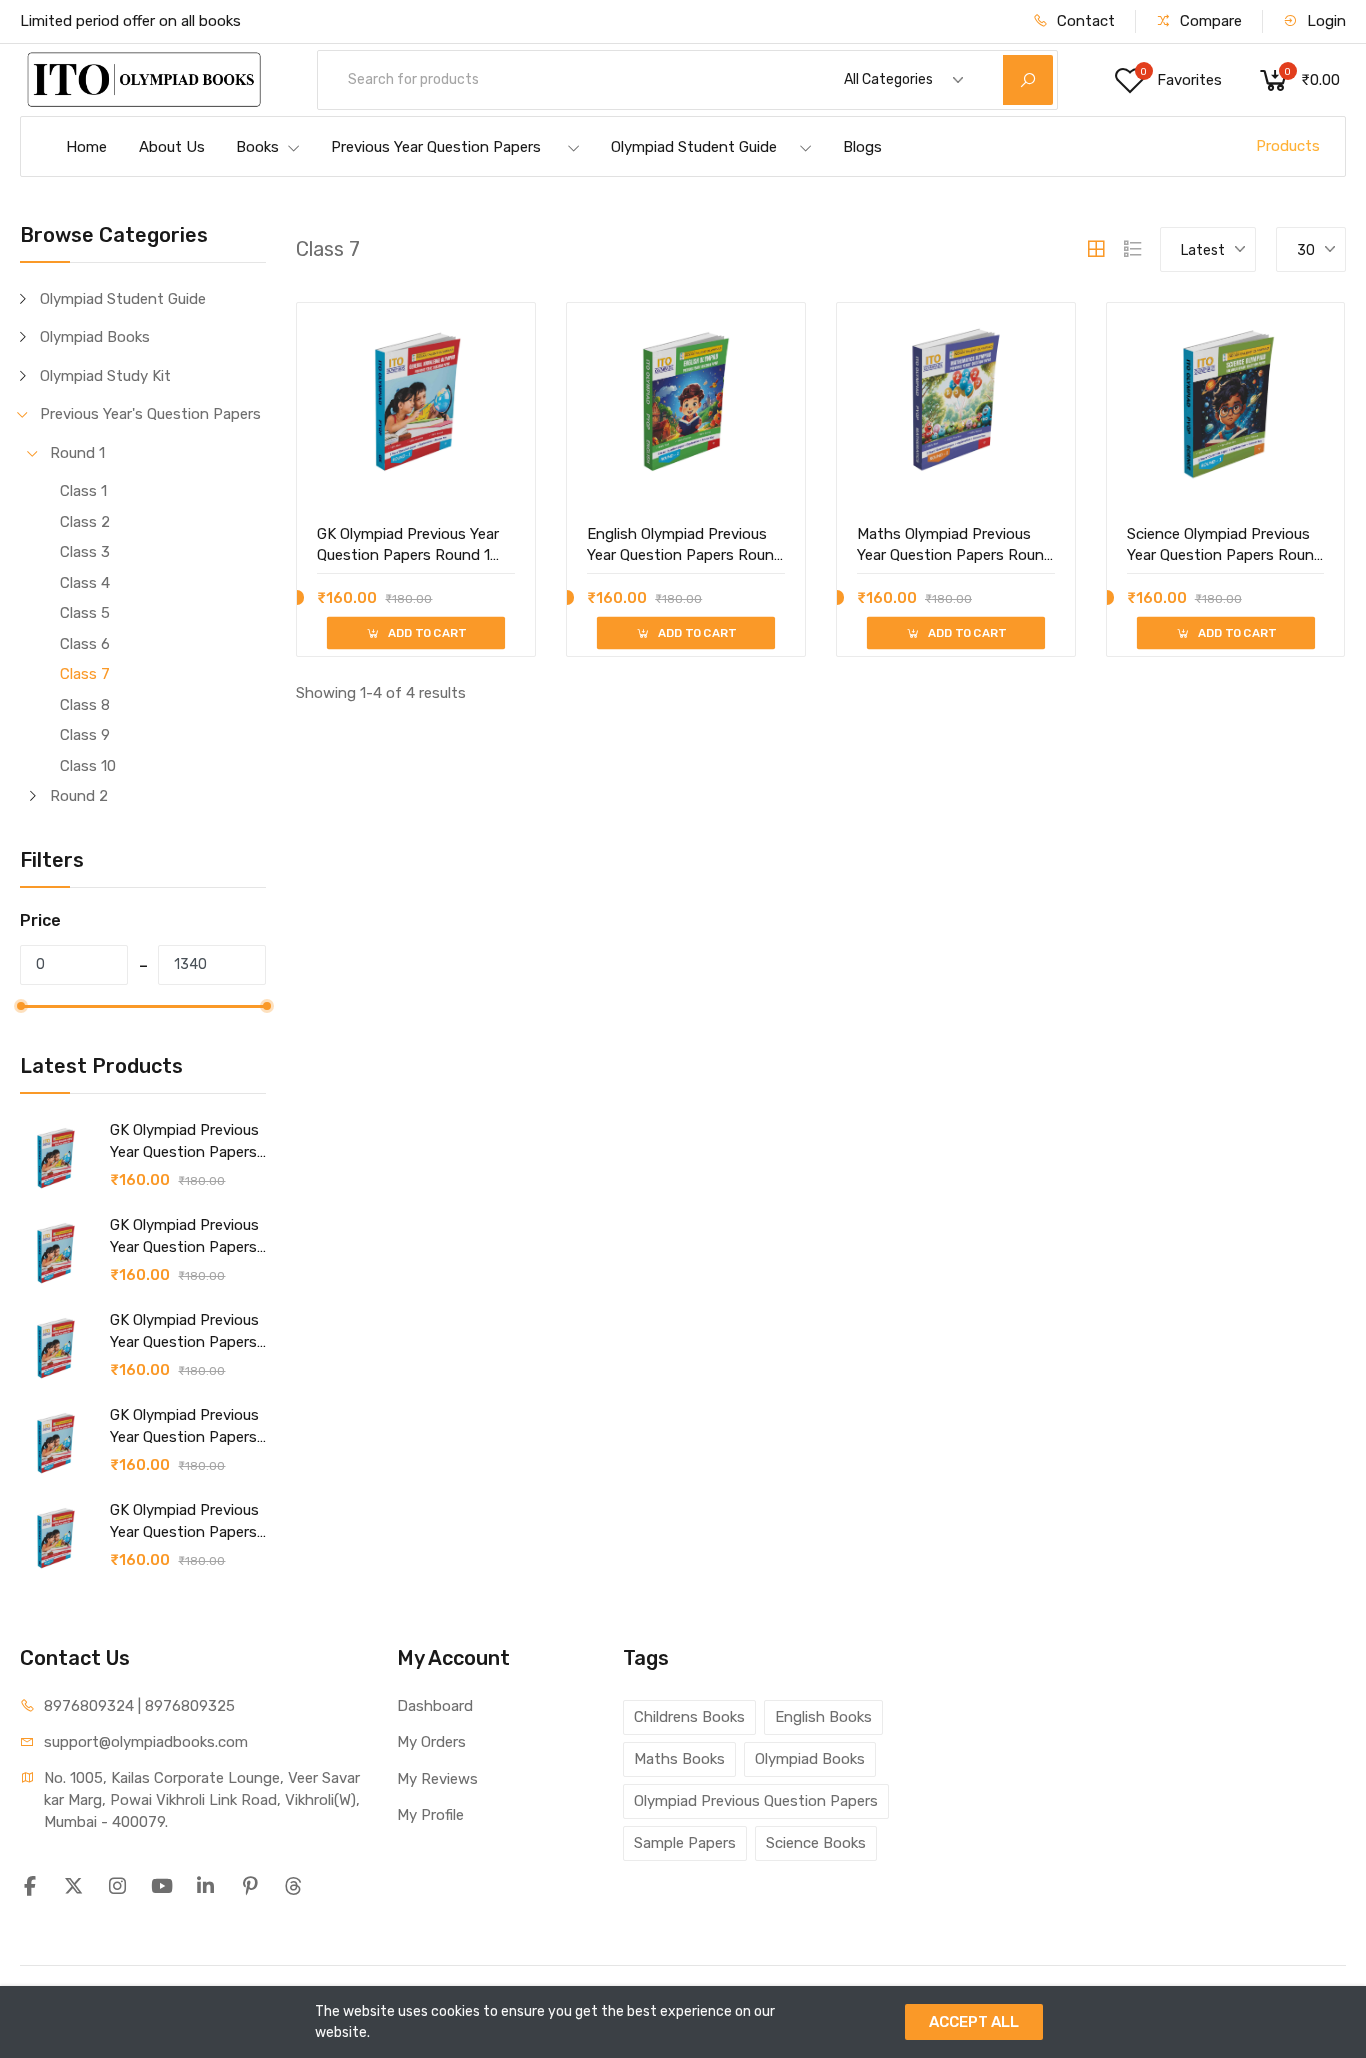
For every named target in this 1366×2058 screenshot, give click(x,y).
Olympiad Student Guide (694, 147)
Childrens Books (689, 1717)
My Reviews (437, 1779)
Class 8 (85, 705)
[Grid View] (1096, 249)
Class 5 (85, 613)
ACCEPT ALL (974, 2022)
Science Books (816, 1843)
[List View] (1133, 249)
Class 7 (85, 674)
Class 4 (85, 583)
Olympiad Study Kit (105, 376)
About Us (172, 147)
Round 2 (79, 796)
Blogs (862, 147)
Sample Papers (685, 1843)
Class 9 (85, 735)
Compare (1209, 21)
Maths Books (679, 1759)
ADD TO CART (425, 633)
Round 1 (77, 453)
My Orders (431, 1742)
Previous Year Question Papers (436, 147)
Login (1324, 21)
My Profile (430, 1815)
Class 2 (85, 522)
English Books (823, 1717)
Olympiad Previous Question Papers (756, 1801)
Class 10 (88, 766)
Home (86, 147)
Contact (1084, 21)
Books (257, 147)
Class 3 (85, 552)
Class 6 (85, 644)
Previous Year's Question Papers (150, 414)
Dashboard (435, 1706)
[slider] (21, 1006)
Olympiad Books (95, 337)
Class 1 (83, 491)
